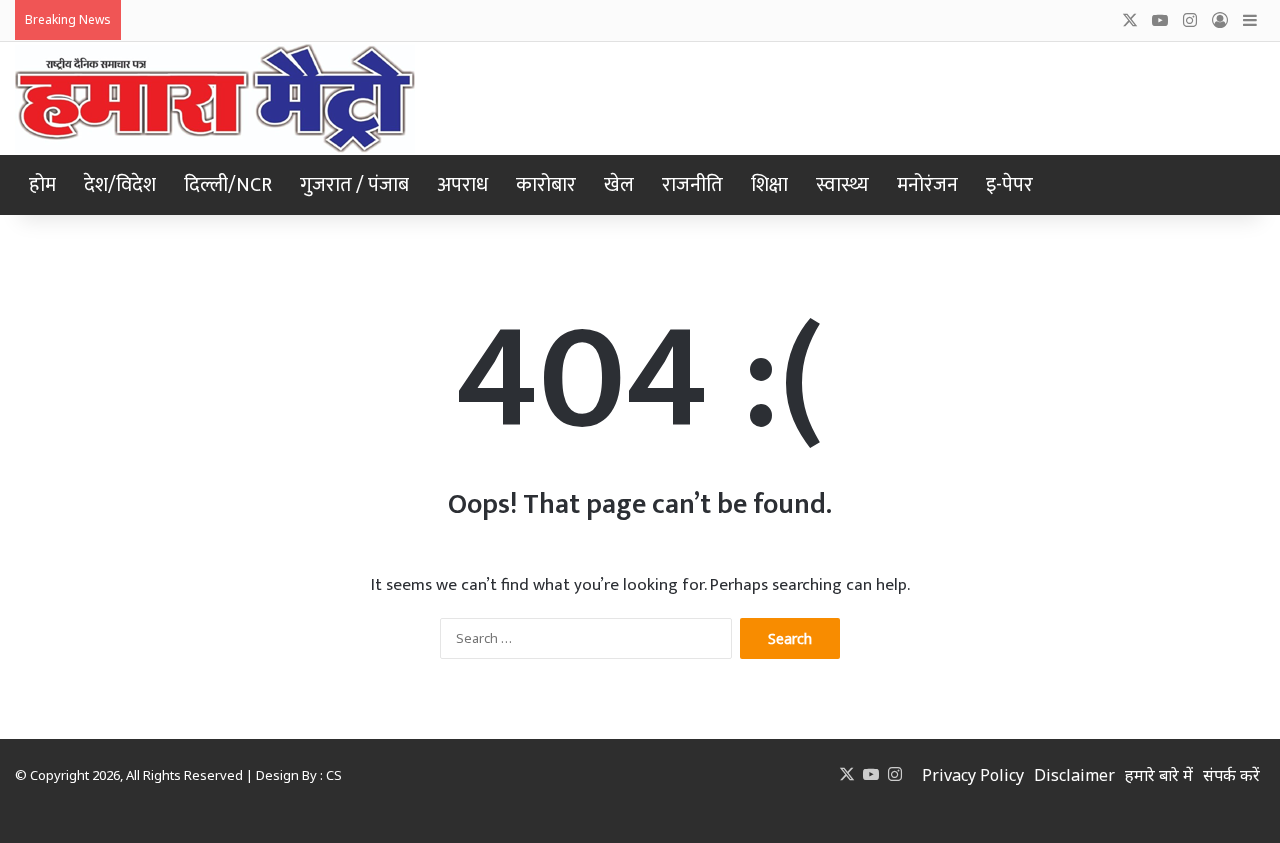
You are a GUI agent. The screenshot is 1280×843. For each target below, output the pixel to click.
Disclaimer (1074, 775)
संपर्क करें (1231, 775)
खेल (619, 185)
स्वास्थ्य (842, 185)
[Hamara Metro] (215, 98)
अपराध (462, 185)
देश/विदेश (120, 185)
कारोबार (546, 185)
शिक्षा (769, 185)
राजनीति (692, 185)
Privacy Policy (973, 775)
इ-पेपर (1009, 185)
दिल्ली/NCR (228, 185)
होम (42, 185)
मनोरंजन (927, 185)
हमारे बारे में (1159, 775)
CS (334, 775)
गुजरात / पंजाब (354, 185)
